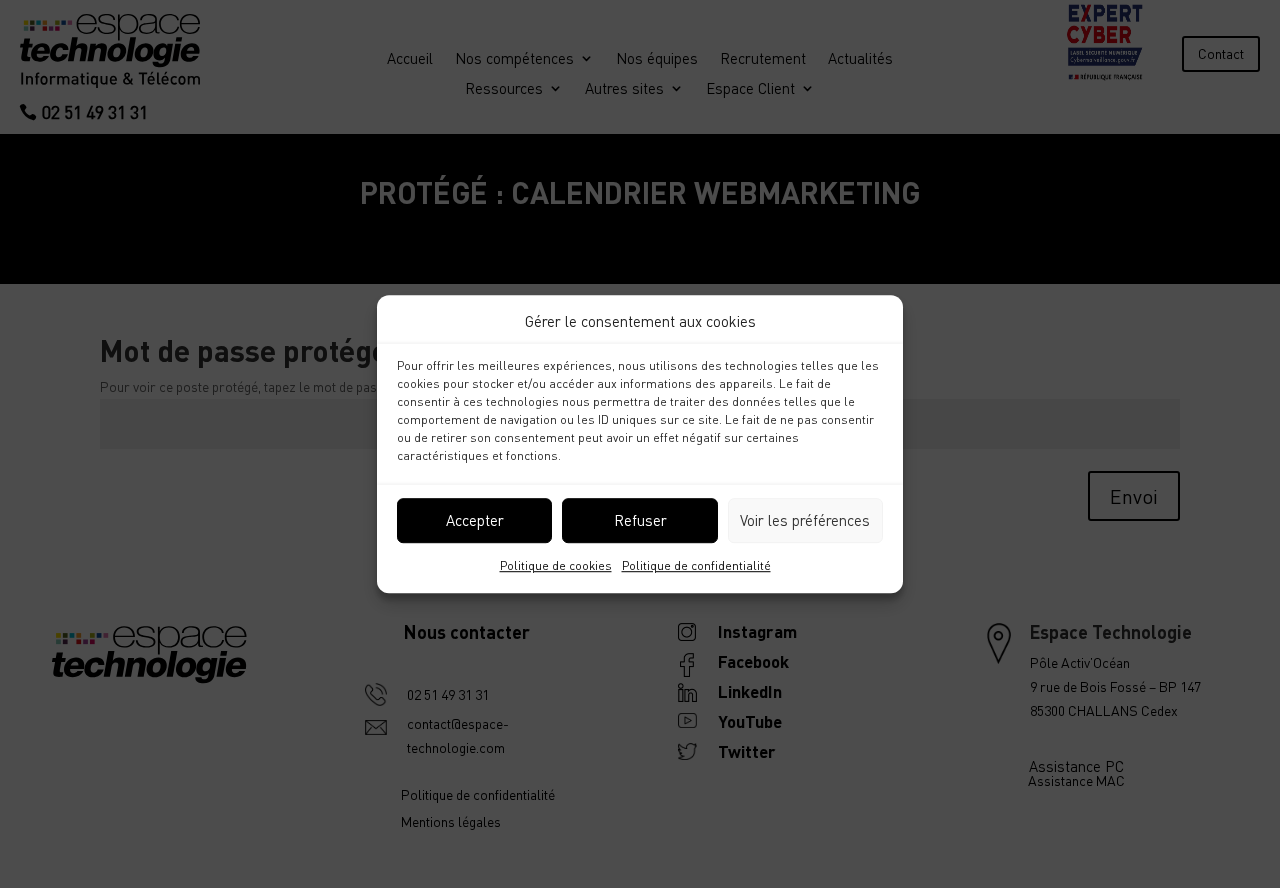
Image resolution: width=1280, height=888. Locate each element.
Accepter (475, 521)
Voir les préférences (805, 521)
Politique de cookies (556, 565)
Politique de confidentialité (696, 565)
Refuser (640, 521)
